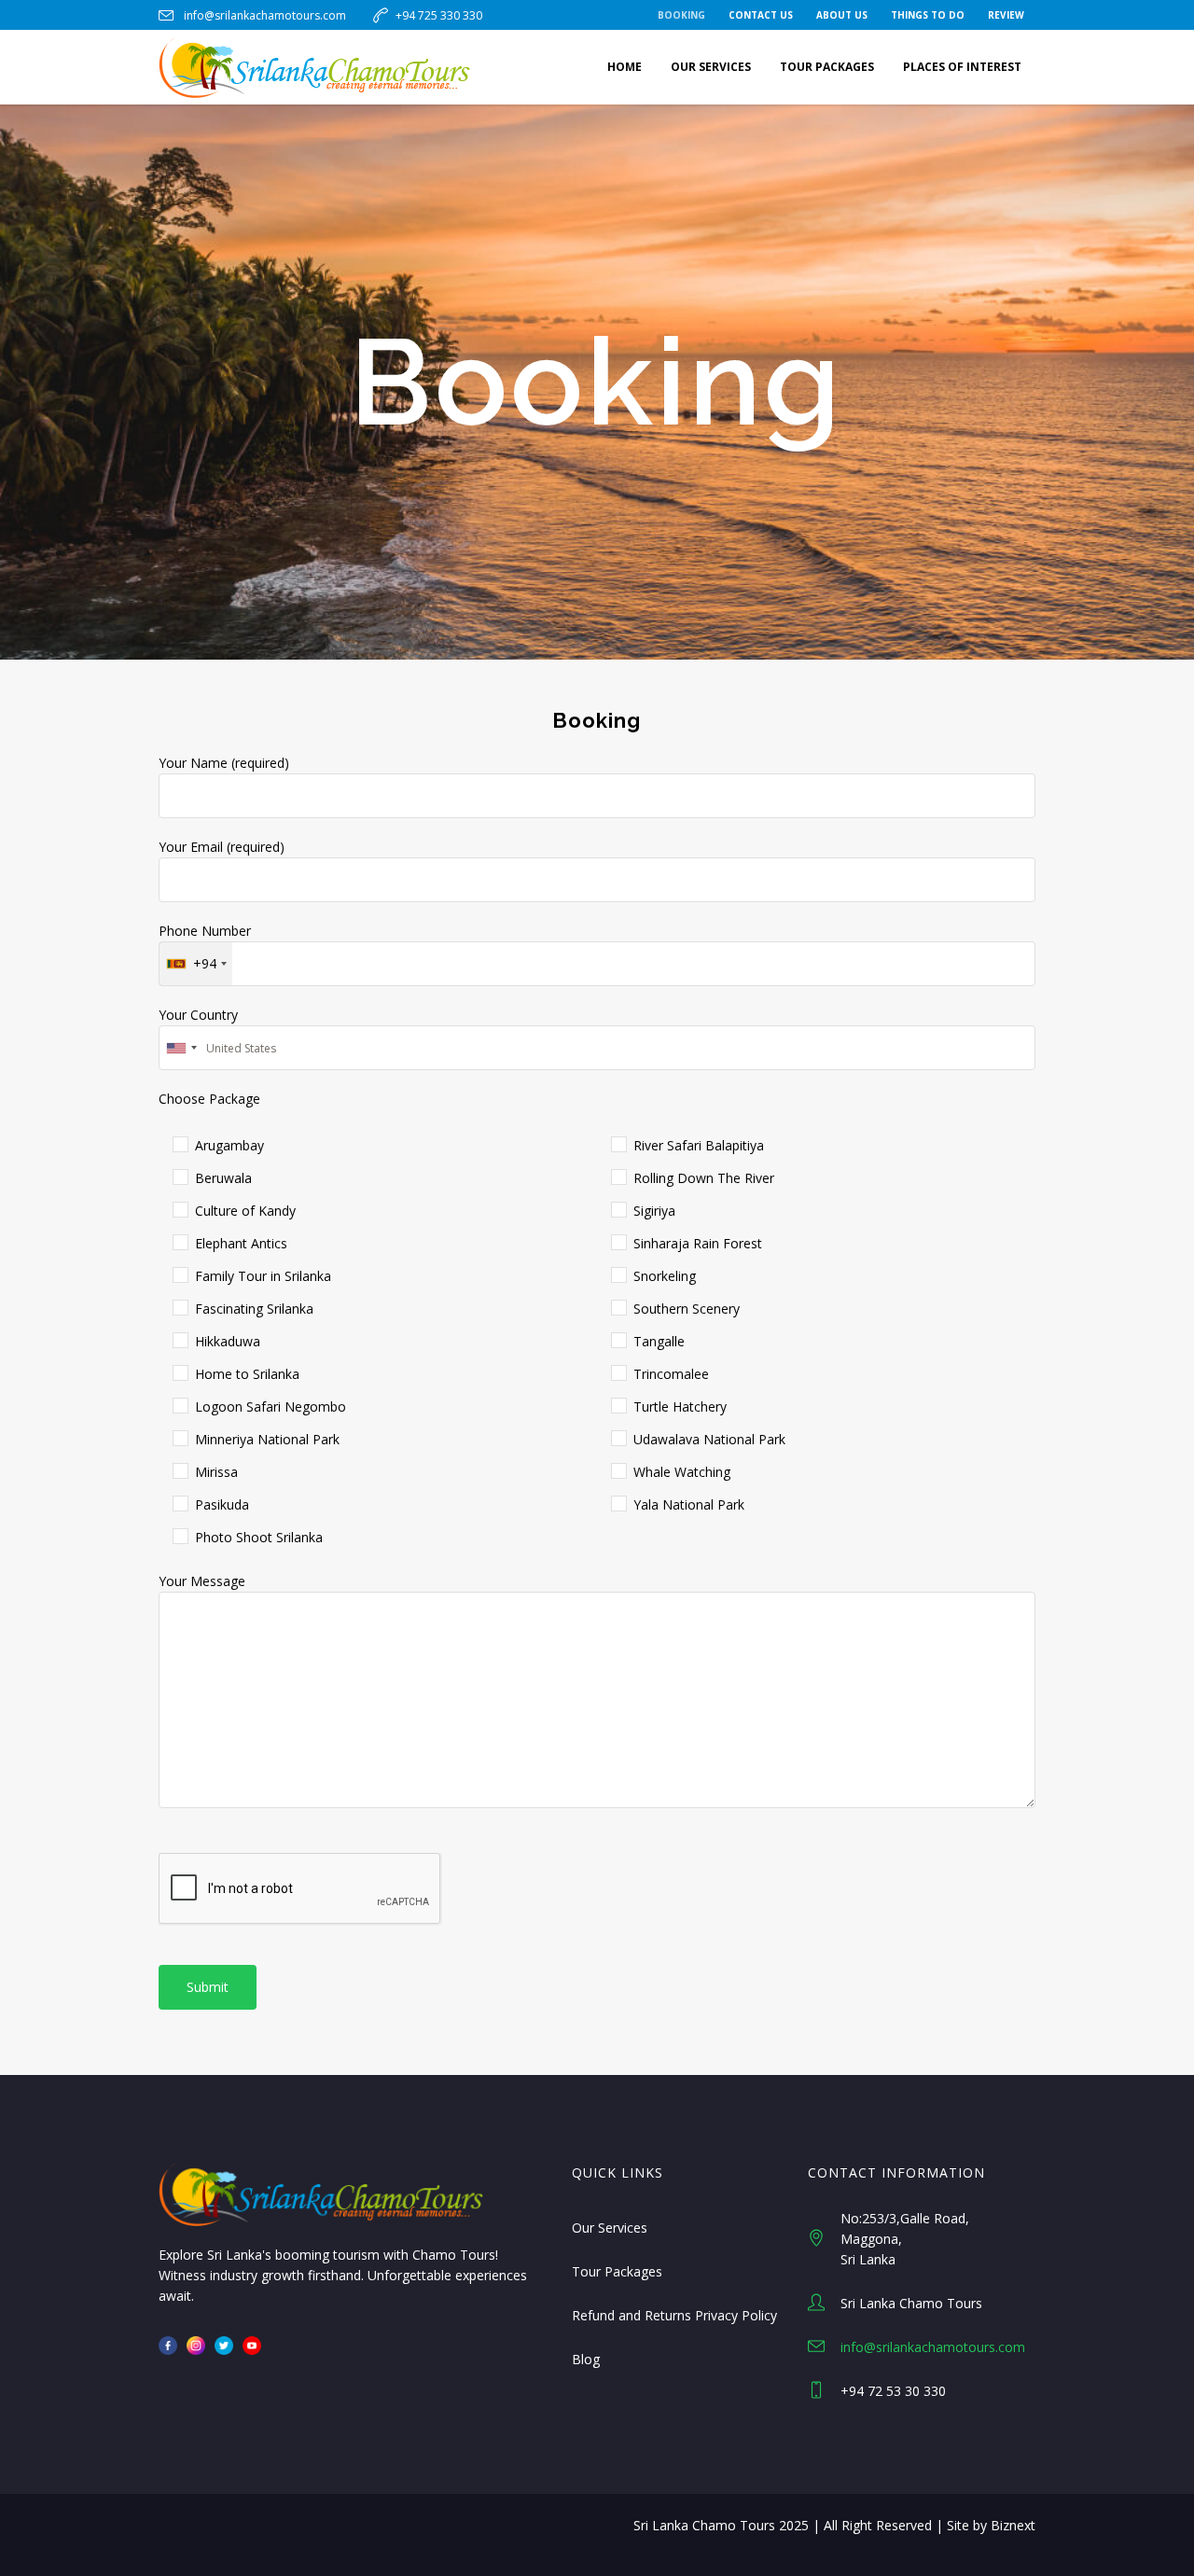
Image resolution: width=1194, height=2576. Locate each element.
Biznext (1013, 2525)
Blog (586, 2359)
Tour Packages (617, 2271)
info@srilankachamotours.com (265, 15)
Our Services (610, 2228)
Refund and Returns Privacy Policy (674, 2315)
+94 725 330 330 (439, 15)
